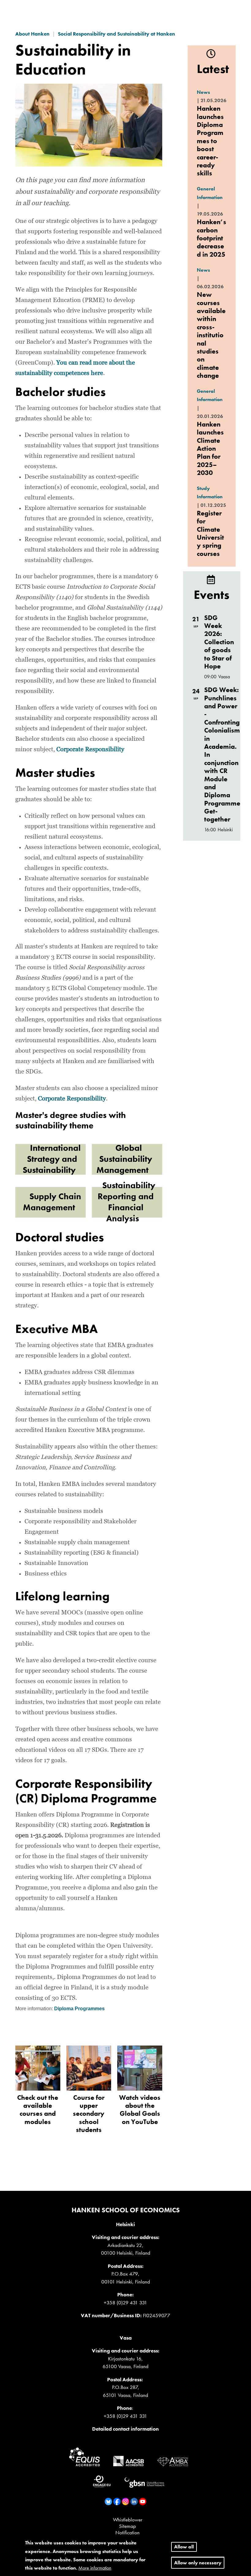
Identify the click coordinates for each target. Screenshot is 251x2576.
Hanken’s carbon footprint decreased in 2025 (212, 238)
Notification (127, 2532)
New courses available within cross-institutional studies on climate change (211, 335)
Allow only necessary (198, 2563)
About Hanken (32, 34)
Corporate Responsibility (90, 749)
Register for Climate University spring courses (210, 533)
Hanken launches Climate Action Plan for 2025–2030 (210, 448)
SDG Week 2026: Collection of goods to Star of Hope (219, 642)
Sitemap (127, 2526)
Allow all (184, 2547)
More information (95, 2568)
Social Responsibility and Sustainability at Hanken (116, 34)
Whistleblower (128, 2520)
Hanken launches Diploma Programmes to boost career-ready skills (210, 141)
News (203, 92)
